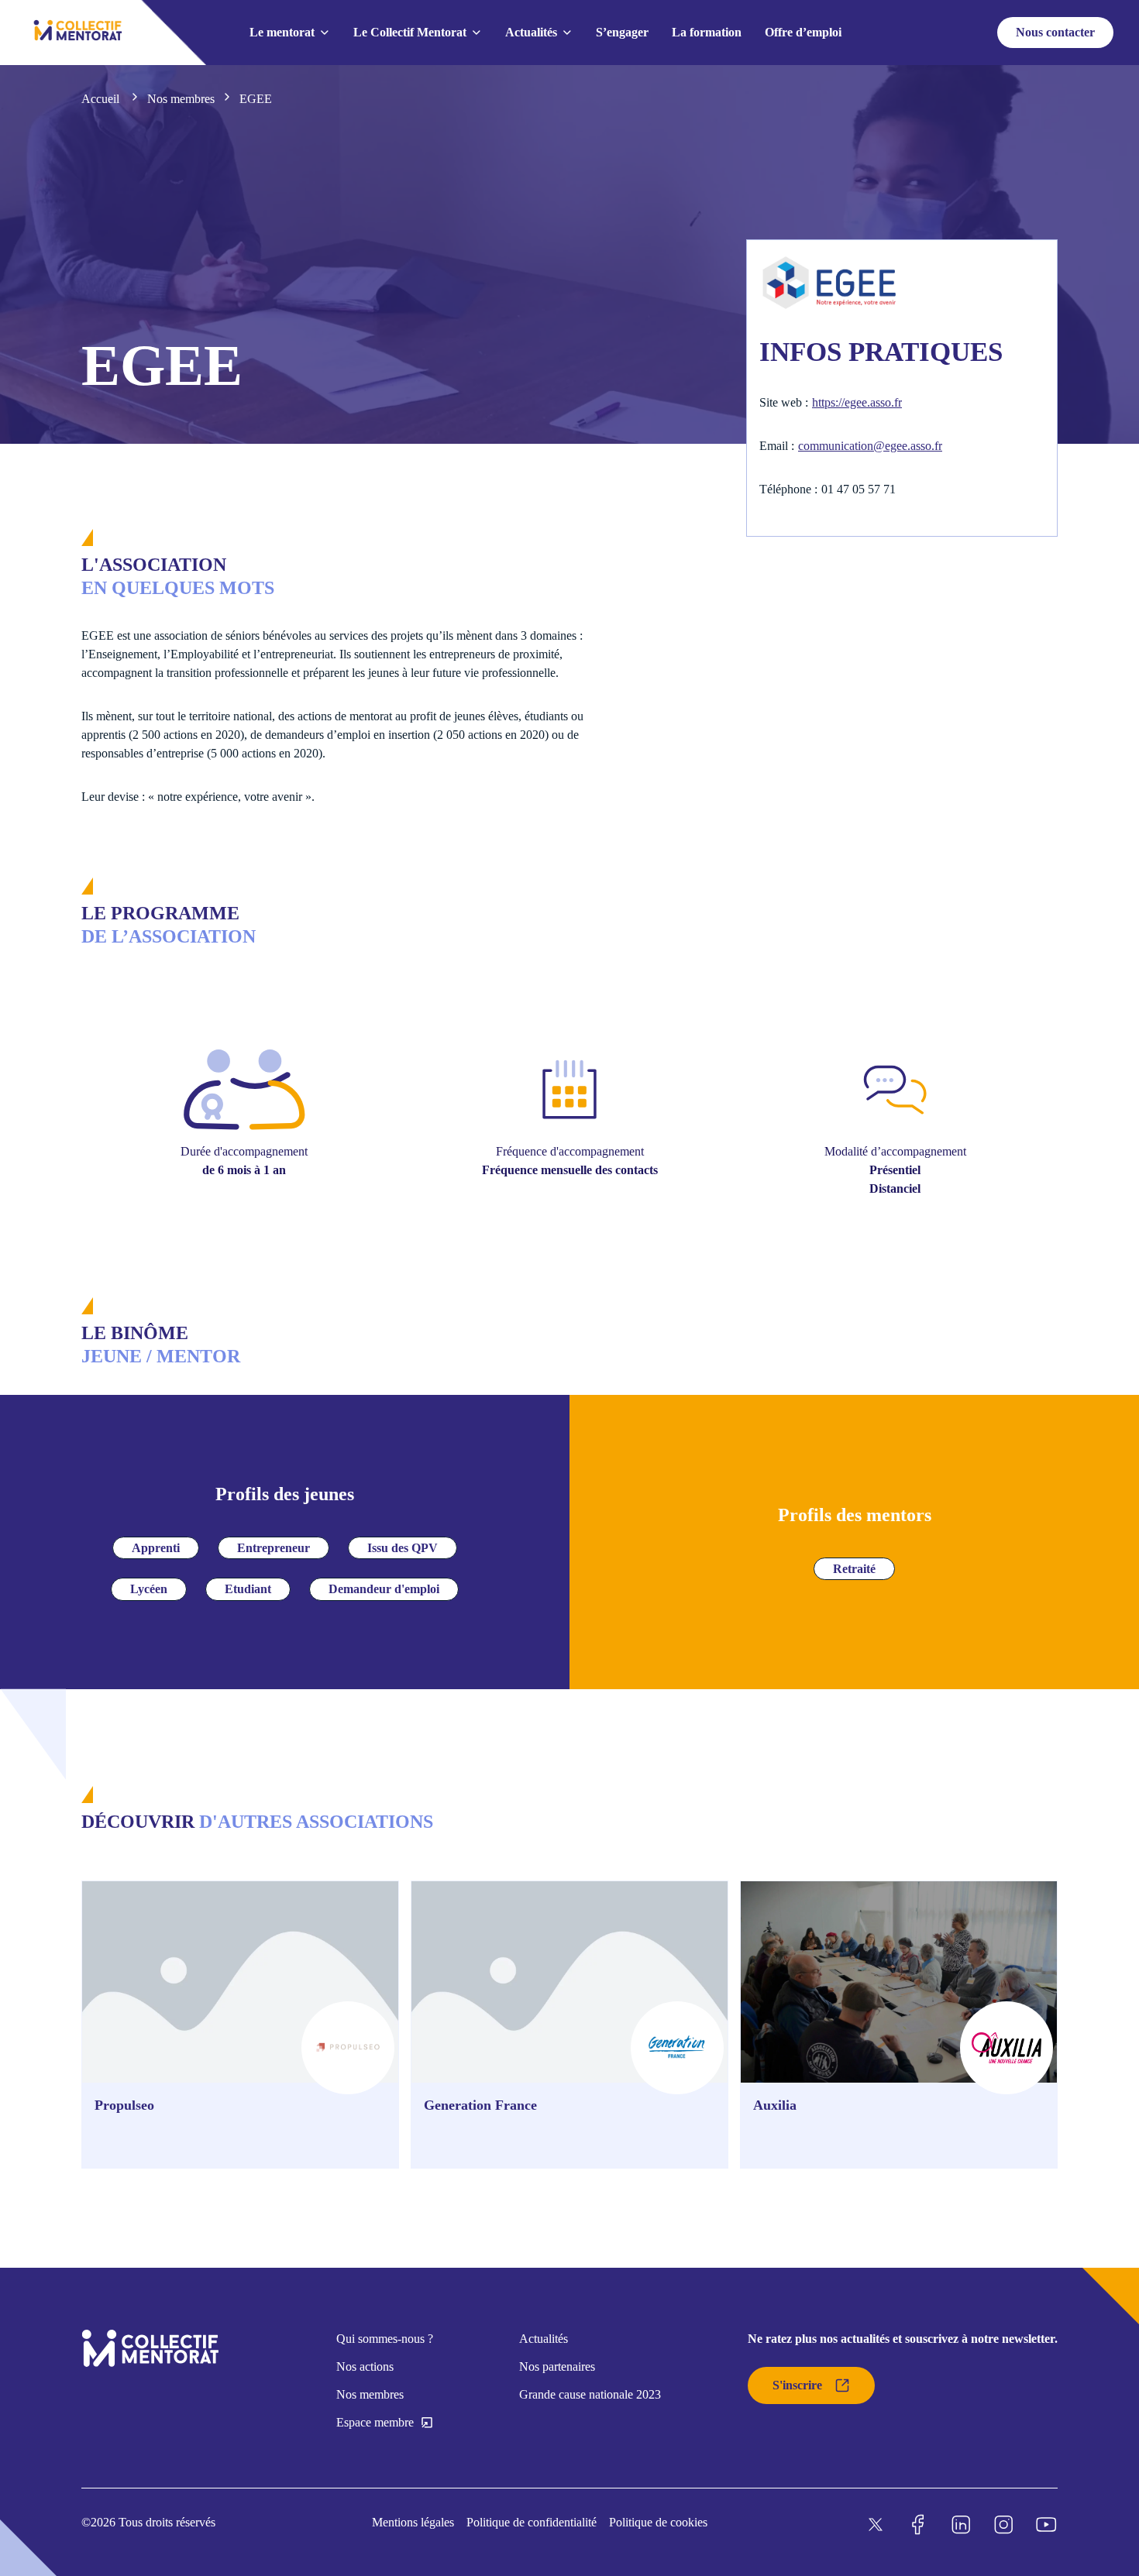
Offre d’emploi (803, 32)
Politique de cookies (658, 2522)
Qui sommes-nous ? (385, 2339)
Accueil (102, 99)
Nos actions (365, 2366)
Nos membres (181, 99)
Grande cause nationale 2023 (590, 2394)
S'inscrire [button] (797, 2385)
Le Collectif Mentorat (410, 32)
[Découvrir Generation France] (569, 2025)
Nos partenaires (557, 2366)
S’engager (622, 32)
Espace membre (375, 2422)
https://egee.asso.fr (857, 402)
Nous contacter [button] (1055, 32)
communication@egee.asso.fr (870, 446)
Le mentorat (282, 32)
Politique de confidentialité (532, 2522)
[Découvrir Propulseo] (240, 2025)
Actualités (531, 32)
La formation (707, 32)
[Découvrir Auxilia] (899, 2025)
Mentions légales (413, 2522)
